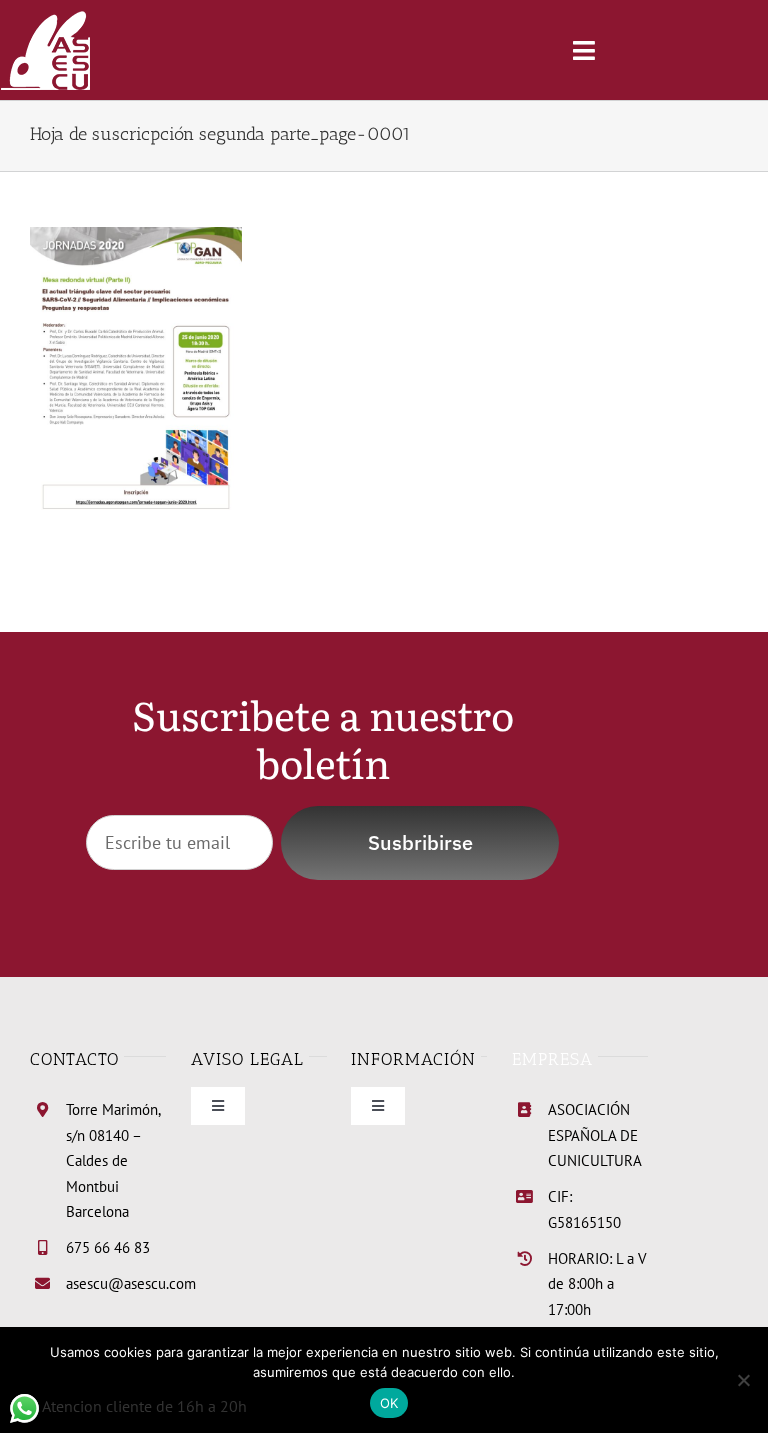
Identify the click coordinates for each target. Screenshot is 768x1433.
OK (389, 1403)
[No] (743, 1380)
